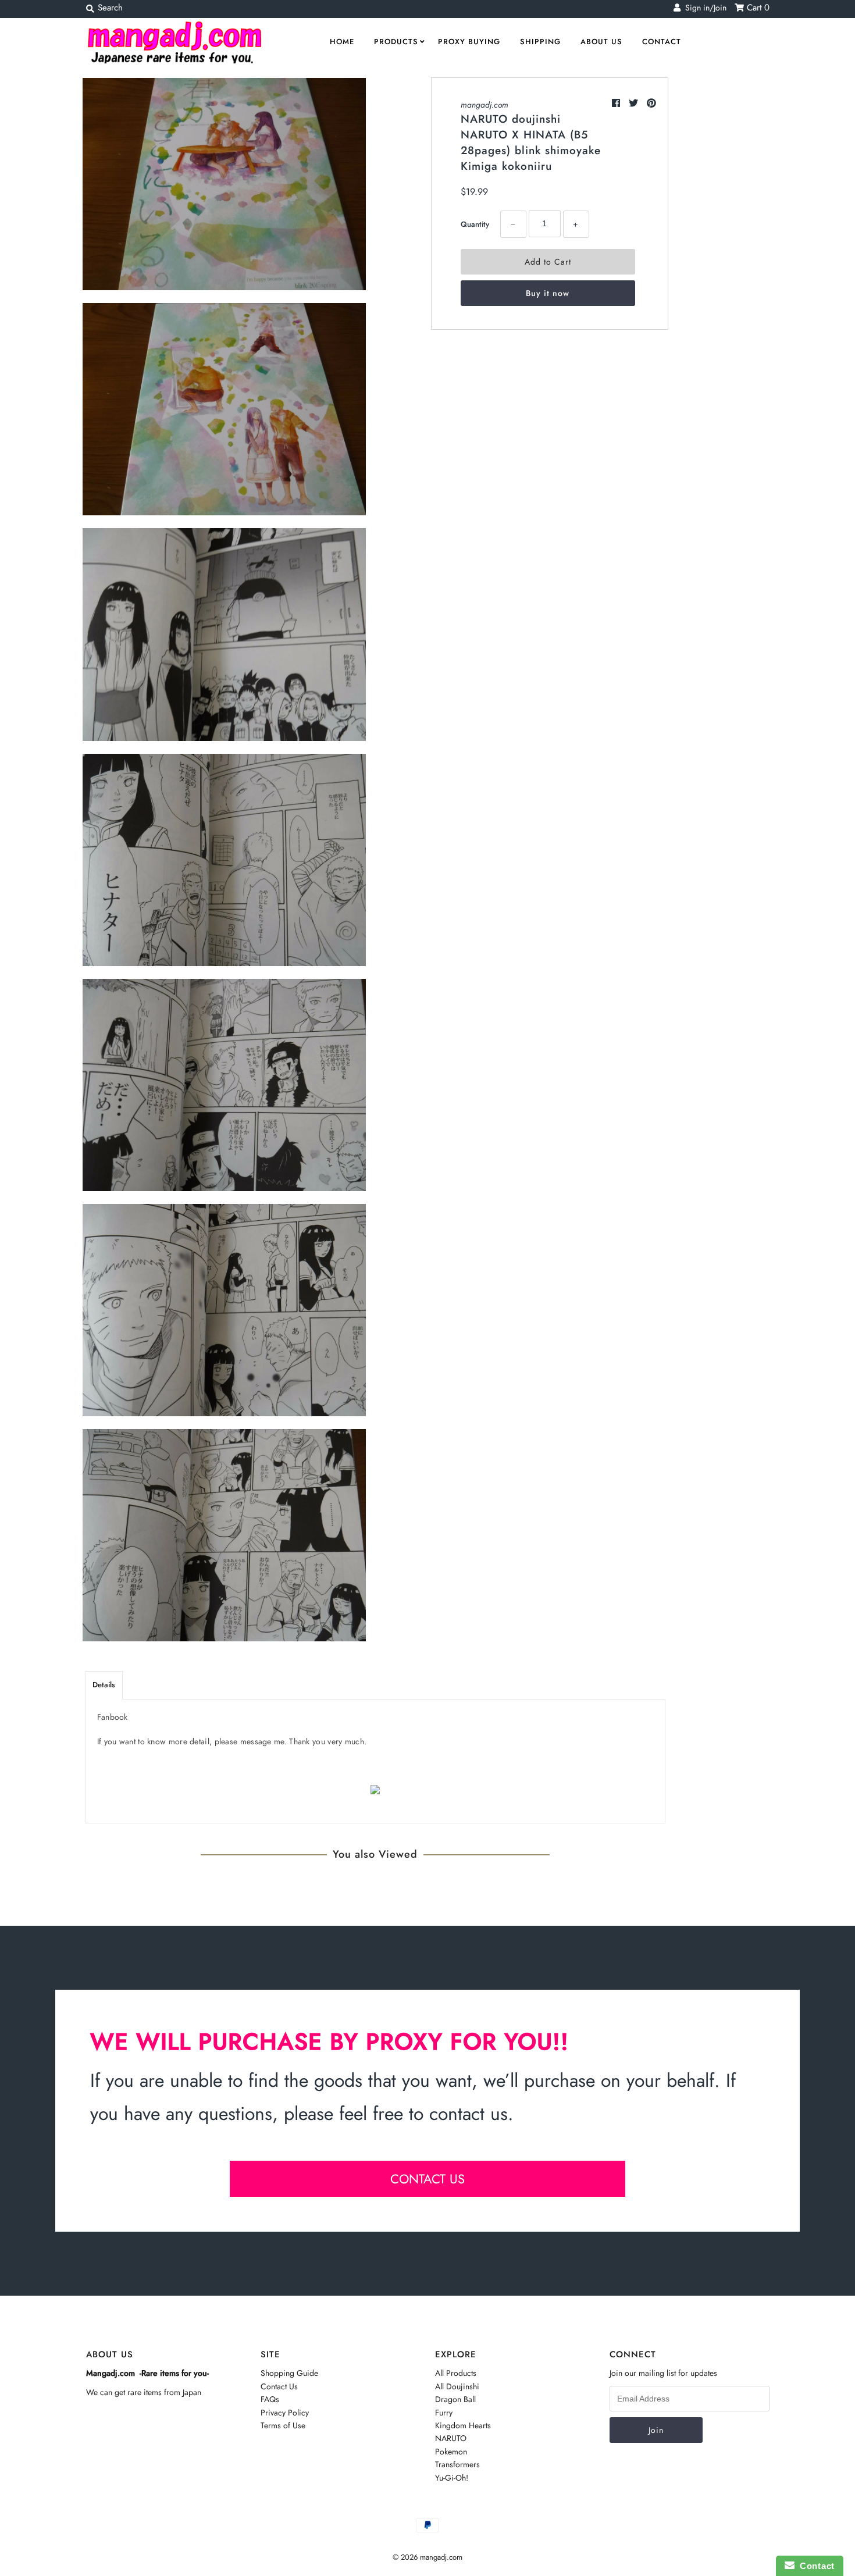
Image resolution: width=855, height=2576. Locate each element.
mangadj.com (484, 105)
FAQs (270, 2399)
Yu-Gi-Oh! (452, 2478)
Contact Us (279, 2386)
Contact (662, 42)
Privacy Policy (285, 2413)
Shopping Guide (289, 2373)
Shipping (540, 42)
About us (601, 42)
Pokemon (451, 2452)
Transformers (457, 2464)
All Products (456, 2373)
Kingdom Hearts (463, 2425)
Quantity (475, 224)
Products (396, 42)
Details (104, 1685)
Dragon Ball (455, 2399)
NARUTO (451, 2438)
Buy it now (548, 293)
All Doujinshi (457, 2386)
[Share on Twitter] (635, 103)
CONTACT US (427, 2179)
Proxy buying (469, 42)
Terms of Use (283, 2425)
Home (342, 42)
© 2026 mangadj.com (427, 2557)
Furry (444, 2413)
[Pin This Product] (651, 103)
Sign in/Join (703, 8)
